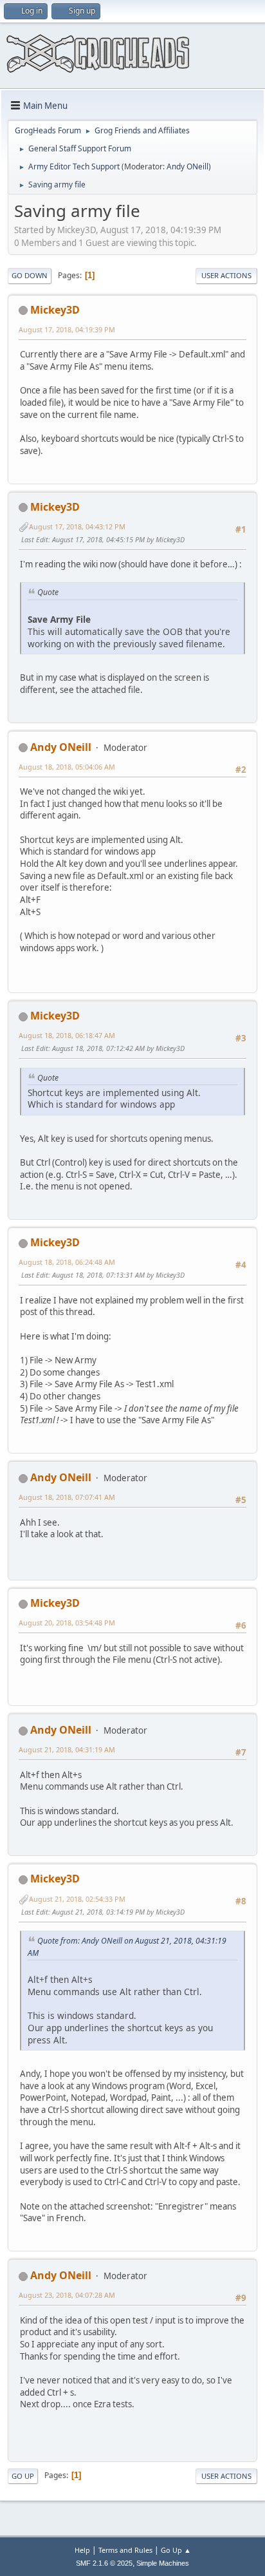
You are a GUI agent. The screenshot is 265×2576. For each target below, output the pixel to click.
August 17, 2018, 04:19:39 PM (67, 329)
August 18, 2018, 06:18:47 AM (67, 1035)
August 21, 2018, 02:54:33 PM (77, 1899)
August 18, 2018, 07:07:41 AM (67, 1497)
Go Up (23, 2476)
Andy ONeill (187, 166)
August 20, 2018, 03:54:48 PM (67, 1623)
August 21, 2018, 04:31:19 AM (67, 1749)
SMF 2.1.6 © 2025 (104, 2563)
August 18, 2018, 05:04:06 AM (67, 767)
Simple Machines (163, 2563)
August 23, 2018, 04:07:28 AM (67, 2295)
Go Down (30, 275)
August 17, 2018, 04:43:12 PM (77, 526)
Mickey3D (55, 310)
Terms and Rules (125, 2550)
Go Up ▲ (176, 2550)
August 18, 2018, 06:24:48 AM (67, 1262)
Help (82, 2550)
